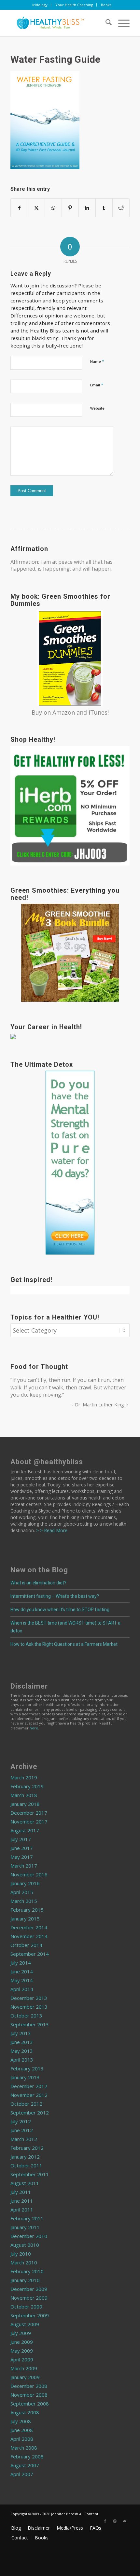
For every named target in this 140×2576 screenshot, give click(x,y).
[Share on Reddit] (121, 208)
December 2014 (29, 1927)
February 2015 (27, 1910)
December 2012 (29, 2086)
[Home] (58, 23)
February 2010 (27, 2271)
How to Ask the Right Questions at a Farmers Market (64, 1644)
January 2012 (25, 2157)
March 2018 (24, 1795)
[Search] (105, 23)
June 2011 (22, 2201)
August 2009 (25, 2324)
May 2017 (22, 1857)
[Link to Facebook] (105, 2521)
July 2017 (21, 1839)
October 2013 (26, 2016)
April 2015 (22, 1892)
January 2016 (25, 1883)
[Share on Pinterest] (70, 208)
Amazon (64, 712)
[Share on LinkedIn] (87, 208)
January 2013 (25, 2077)
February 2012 (27, 2148)
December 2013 (29, 1998)
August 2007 (25, 2465)
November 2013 (29, 2007)
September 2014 (30, 1954)
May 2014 (22, 1980)
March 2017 (24, 1866)
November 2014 (29, 1936)
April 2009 (22, 2359)
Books (106, 5)
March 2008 (24, 2448)
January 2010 (25, 2280)
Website (97, 408)
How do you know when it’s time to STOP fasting (60, 1610)
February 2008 (27, 2456)
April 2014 (22, 1989)
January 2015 (25, 1919)
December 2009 (29, 2289)
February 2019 (27, 1786)
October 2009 (26, 2307)
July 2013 (21, 2033)
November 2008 (29, 2395)
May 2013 (22, 2051)
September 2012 (30, 2113)
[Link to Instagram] (115, 2521)
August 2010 (25, 2245)
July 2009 (21, 2333)
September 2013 (30, 2024)
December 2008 (29, 2386)
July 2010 (21, 2254)
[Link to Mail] (125, 2521)
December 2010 (29, 2236)
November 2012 (29, 2095)
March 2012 (24, 2139)
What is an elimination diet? (38, 1583)
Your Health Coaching (74, 5)
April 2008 (22, 2439)
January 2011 (25, 2227)
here (34, 1728)
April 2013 (22, 2060)
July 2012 (21, 2121)
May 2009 (22, 2351)
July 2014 (21, 1963)
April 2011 (22, 2210)
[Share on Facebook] (19, 208)
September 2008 (30, 2404)
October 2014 (26, 1945)
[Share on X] (36, 208)
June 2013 (22, 2042)
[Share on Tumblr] (104, 208)
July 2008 (21, 2421)
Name (97, 361)
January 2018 (25, 1804)
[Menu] (121, 23)
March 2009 (24, 2368)
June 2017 (22, 1848)
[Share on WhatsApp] (53, 208)
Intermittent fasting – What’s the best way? (55, 1596)
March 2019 (24, 1777)
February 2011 (27, 2218)
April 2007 (22, 2474)
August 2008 (25, 2412)
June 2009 (22, 2342)
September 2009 (30, 2315)
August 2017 (25, 1830)
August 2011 (25, 2183)
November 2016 (29, 1874)
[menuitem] (40, 5)
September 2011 (30, 2174)
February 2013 (27, 2068)
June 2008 (22, 2430)
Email (97, 385)
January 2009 (25, 2377)
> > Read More (51, 1530)
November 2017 (29, 1822)
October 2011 (26, 2165)
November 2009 (29, 2298)
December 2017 (29, 1813)
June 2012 (22, 2130)
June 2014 (22, 1971)
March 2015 (24, 1901)
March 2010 (24, 2262)
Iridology (40, 5)
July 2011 (21, 2192)
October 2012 (26, 2104)
